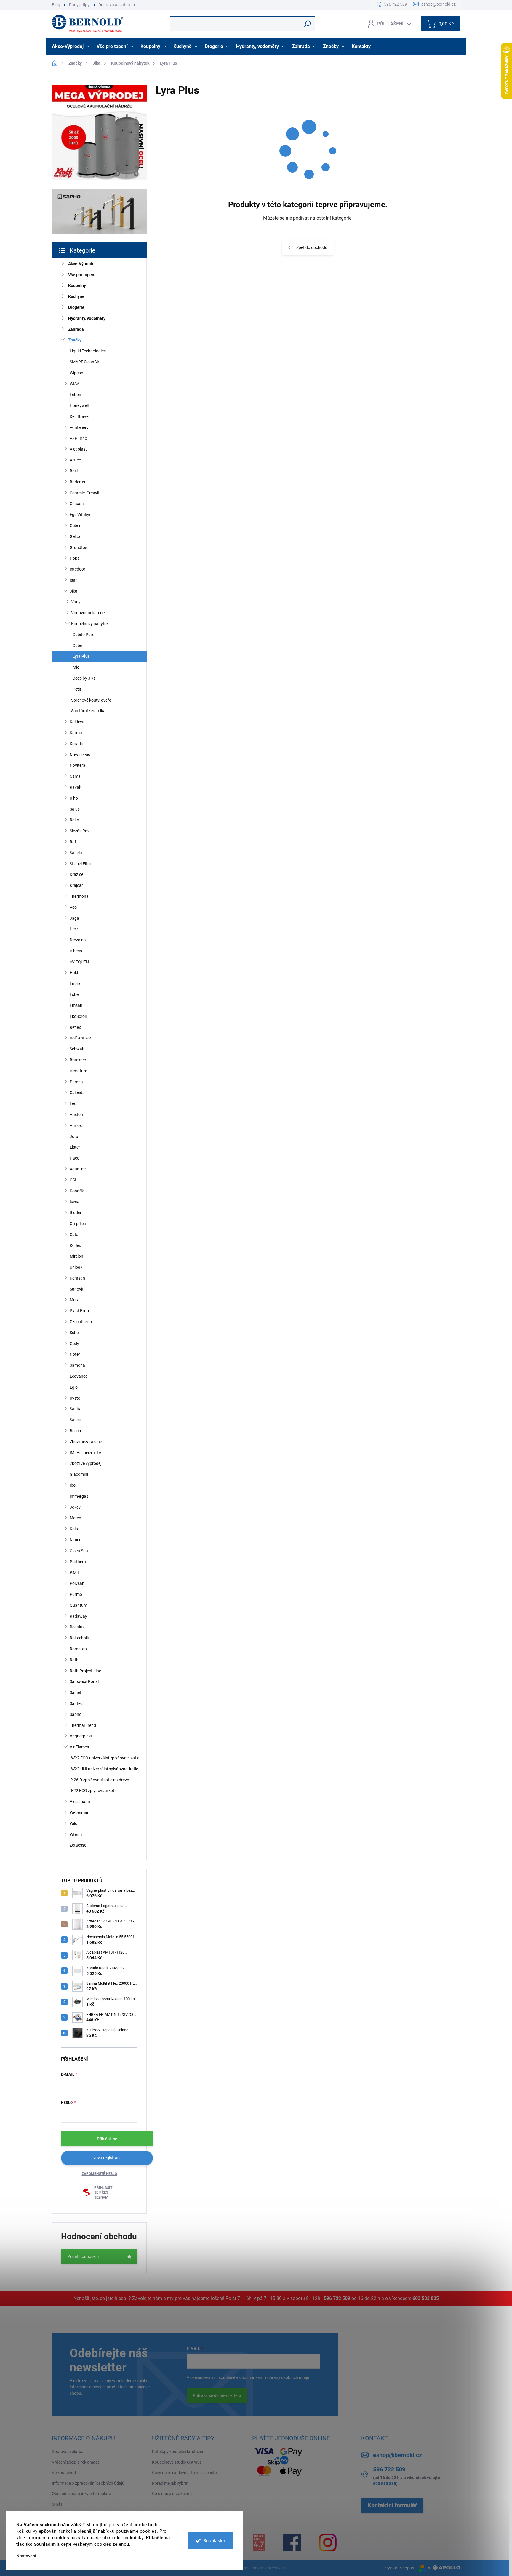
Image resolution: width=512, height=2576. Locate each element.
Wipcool (77, 373)
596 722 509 (337, 2298)
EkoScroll (78, 1016)
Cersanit (77, 504)
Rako (74, 820)
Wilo (73, 1823)
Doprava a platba (114, 5)
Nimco (76, 1540)
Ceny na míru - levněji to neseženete (184, 2473)
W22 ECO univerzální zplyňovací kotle (105, 1758)
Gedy (74, 1344)
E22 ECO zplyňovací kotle (94, 1791)
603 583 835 (426, 2298)
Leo (73, 1103)
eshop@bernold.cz (397, 2455)
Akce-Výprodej (82, 264)
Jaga (74, 918)
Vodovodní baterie (88, 613)
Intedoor (77, 569)
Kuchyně (76, 296)
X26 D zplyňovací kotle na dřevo (100, 1780)
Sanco (75, 1420)
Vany (76, 602)
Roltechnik (79, 1638)
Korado (76, 744)
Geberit (76, 526)
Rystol (75, 1398)
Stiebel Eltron (82, 864)
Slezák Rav (80, 831)
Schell (75, 1333)
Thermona (79, 896)
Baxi (74, 471)
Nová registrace (107, 2158)
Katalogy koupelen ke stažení (179, 2452)
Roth (74, 1660)
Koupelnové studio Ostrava (177, 2462)
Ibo (73, 1485)
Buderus (77, 482)
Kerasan (77, 1278)
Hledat (308, 24)
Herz (74, 929)
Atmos (76, 1125)
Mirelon (76, 1256)
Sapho (76, 1714)
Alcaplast (78, 449)
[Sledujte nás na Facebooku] (292, 2543)
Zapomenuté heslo (99, 2174)
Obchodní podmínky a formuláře (81, 2494)
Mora (75, 1300)
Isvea (75, 1202)
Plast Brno (79, 1311)
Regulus (77, 1627)
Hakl (74, 973)
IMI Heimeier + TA (85, 1453)
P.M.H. (76, 1572)
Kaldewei (78, 722)
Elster (75, 1147)
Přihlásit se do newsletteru (217, 2395)
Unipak (76, 1267)
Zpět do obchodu (312, 247)
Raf (73, 842)
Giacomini (79, 1474)
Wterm (76, 1834)
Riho (74, 798)
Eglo (74, 1387)
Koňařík (77, 1191)
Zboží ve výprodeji (86, 1463)
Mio (76, 667)
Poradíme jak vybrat (170, 2483)
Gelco (75, 536)
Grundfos (78, 547)
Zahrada (76, 329)
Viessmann (80, 1802)
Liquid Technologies (88, 351)
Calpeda (77, 1093)
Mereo (75, 1518)
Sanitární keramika (88, 711)
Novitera (77, 765)
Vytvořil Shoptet (400, 2568)
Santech (77, 1703)
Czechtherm (81, 1322)
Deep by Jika (84, 678)
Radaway (78, 1616)
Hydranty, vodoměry (87, 318)
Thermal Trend (83, 1725)
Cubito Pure (83, 635)
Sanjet (75, 1692)
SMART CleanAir (84, 362)
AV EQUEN (79, 962)
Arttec (75, 460)
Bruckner (78, 1060)
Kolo (74, 1529)
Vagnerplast (81, 1736)
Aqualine (78, 1169)
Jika (73, 591)
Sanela (76, 853)
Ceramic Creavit (85, 493)
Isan (74, 580)
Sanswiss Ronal (84, 1681)
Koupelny (77, 285)
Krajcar (76, 885)
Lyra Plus (81, 656)
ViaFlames (79, 1747)
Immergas (79, 1496)
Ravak (75, 787)
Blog (56, 5)
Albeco (76, 951)
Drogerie (76, 307)
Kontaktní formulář (392, 2505)
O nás (57, 2504)
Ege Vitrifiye (80, 515)
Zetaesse (78, 1845)
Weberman (80, 1812)
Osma (75, 776)
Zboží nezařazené (86, 1442)
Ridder (76, 1213)
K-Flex (75, 1245)
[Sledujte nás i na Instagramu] (328, 2543)
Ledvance (79, 1376)
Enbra (75, 983)
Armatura (79, 1071)
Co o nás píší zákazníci (173, 2494)
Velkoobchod (64, 2473)
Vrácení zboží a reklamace (76, 2462)
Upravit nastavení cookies (262, 2568)
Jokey (75, 1507)
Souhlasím (214, 2540)
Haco (75, 1158)
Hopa (75, 558)
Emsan (76, 1005)
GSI (73, 1180)
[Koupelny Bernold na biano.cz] (259, 2543)
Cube (77, 646)
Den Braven (80, 416)
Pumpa (76, 1082)
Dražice (76, 874)
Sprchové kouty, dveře (91, 700)
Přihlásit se (107, 2139)
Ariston (76, 1114)
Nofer (75, 1354)
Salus (75, 809)
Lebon (75, 395)
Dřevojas (78, 940)
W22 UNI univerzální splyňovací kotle (105, 1769)
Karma (76, 733)
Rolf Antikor (80, 1038)
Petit (77, 689)
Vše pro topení (82, 275)
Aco (73, 907)
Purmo (76, 1594)
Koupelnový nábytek (90, 624)
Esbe (74, 994)
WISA (75, 384)
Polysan (77, 1583)
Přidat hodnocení (83, 2256)
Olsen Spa (79, 1551)
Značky (75, 340)
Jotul (74, 1136)
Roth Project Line (85, 1671)
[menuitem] (71, 47)
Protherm (78, 1562)
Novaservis (80, 755)
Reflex (75, 1027)
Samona (77, 1365)
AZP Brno (78, 438)
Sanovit (77, 1289)
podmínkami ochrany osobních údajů (275, 2377)
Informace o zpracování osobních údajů (88, 2483)
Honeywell (79, 405)
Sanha (76, 1409)
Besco (75, 1431)
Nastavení (26, 2556)
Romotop (78, 1649)
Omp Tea (78, 1224)
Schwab (77, 1049)
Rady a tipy (79, 5)
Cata (74, 1235)
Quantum (78, 1605)
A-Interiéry (79, 427)
